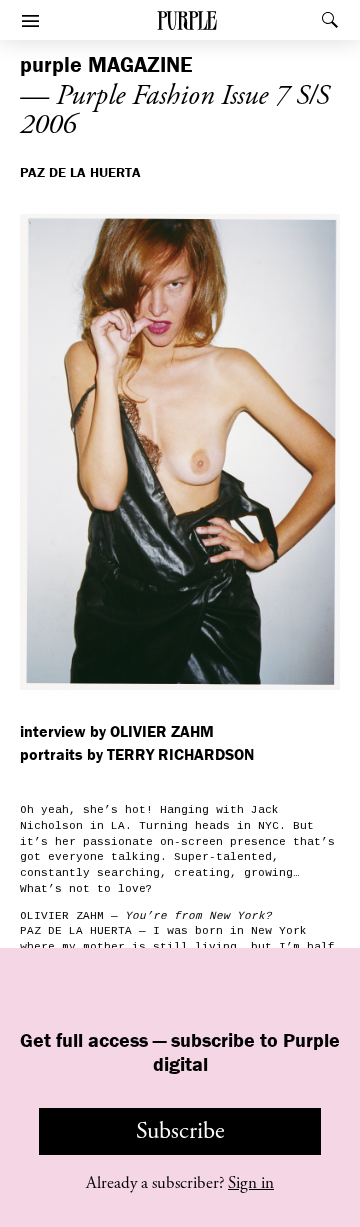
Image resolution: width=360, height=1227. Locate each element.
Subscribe (180, 1131)
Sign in (251, 1183)
